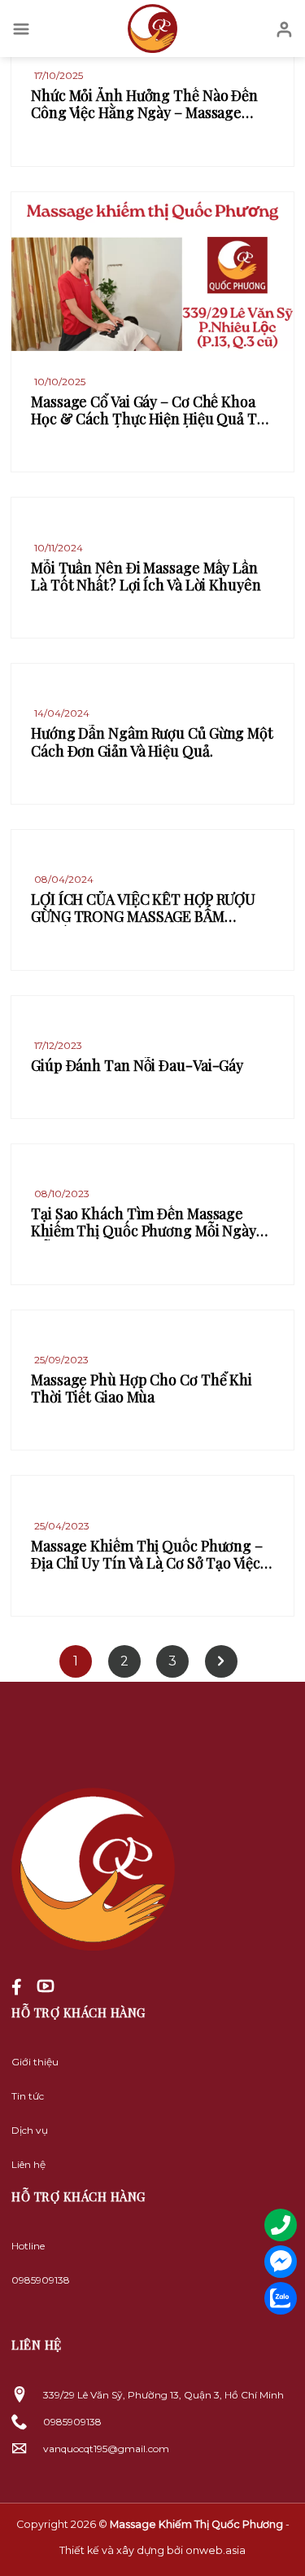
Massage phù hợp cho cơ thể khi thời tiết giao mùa (142, 1389)
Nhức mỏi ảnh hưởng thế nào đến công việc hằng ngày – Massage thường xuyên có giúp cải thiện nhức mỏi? (144, 105)
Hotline (28, 2246)
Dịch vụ (30, 2130)
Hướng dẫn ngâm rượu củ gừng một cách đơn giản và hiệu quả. (152, 742)
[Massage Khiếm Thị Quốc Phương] (153, 29)
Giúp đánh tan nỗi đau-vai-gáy (137, 1066)
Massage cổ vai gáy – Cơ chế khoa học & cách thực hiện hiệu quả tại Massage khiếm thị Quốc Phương (150, 411)
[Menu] (21, 29)
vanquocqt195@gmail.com (106, 2449)
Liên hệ (28, 2164)
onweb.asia (216, 2550)
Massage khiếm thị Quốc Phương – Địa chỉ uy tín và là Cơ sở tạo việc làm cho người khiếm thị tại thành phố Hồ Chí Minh (147, 1555)
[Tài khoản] (284, 29)
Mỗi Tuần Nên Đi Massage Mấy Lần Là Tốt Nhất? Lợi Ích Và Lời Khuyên (146, 577)
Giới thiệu (35, 2062)
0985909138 (41, 2280)
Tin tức (28, 2096)
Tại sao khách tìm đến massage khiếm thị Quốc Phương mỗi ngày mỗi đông (144, 1223)
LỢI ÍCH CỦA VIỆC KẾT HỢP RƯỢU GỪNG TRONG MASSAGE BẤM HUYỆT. (143, 908)
